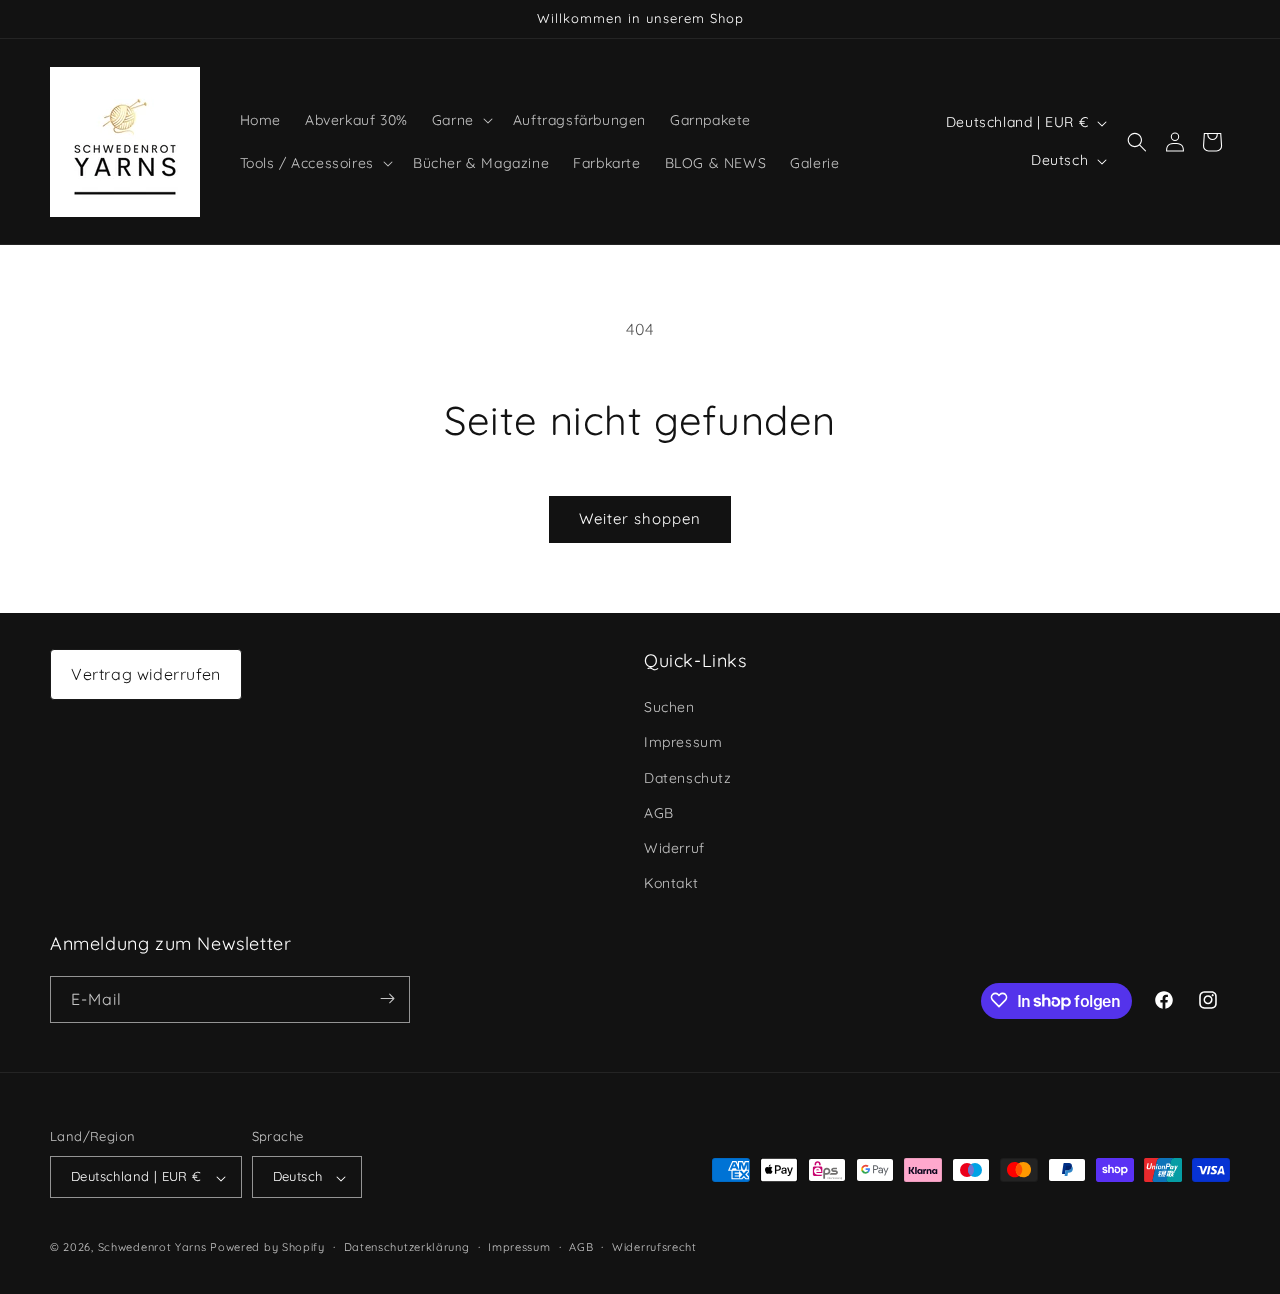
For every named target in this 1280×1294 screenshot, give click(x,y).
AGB (659, 813)
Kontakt (671, 884)
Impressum (683, 743)
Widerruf (674, 848)
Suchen (669, 708)
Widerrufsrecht (654, 1247)
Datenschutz (688, 778)
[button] (460, 120)
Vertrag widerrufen (146, 674)
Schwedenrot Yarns (152, 1248)
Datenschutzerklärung (407, 1247)
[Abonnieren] (387, 998)
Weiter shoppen (640, 518)
